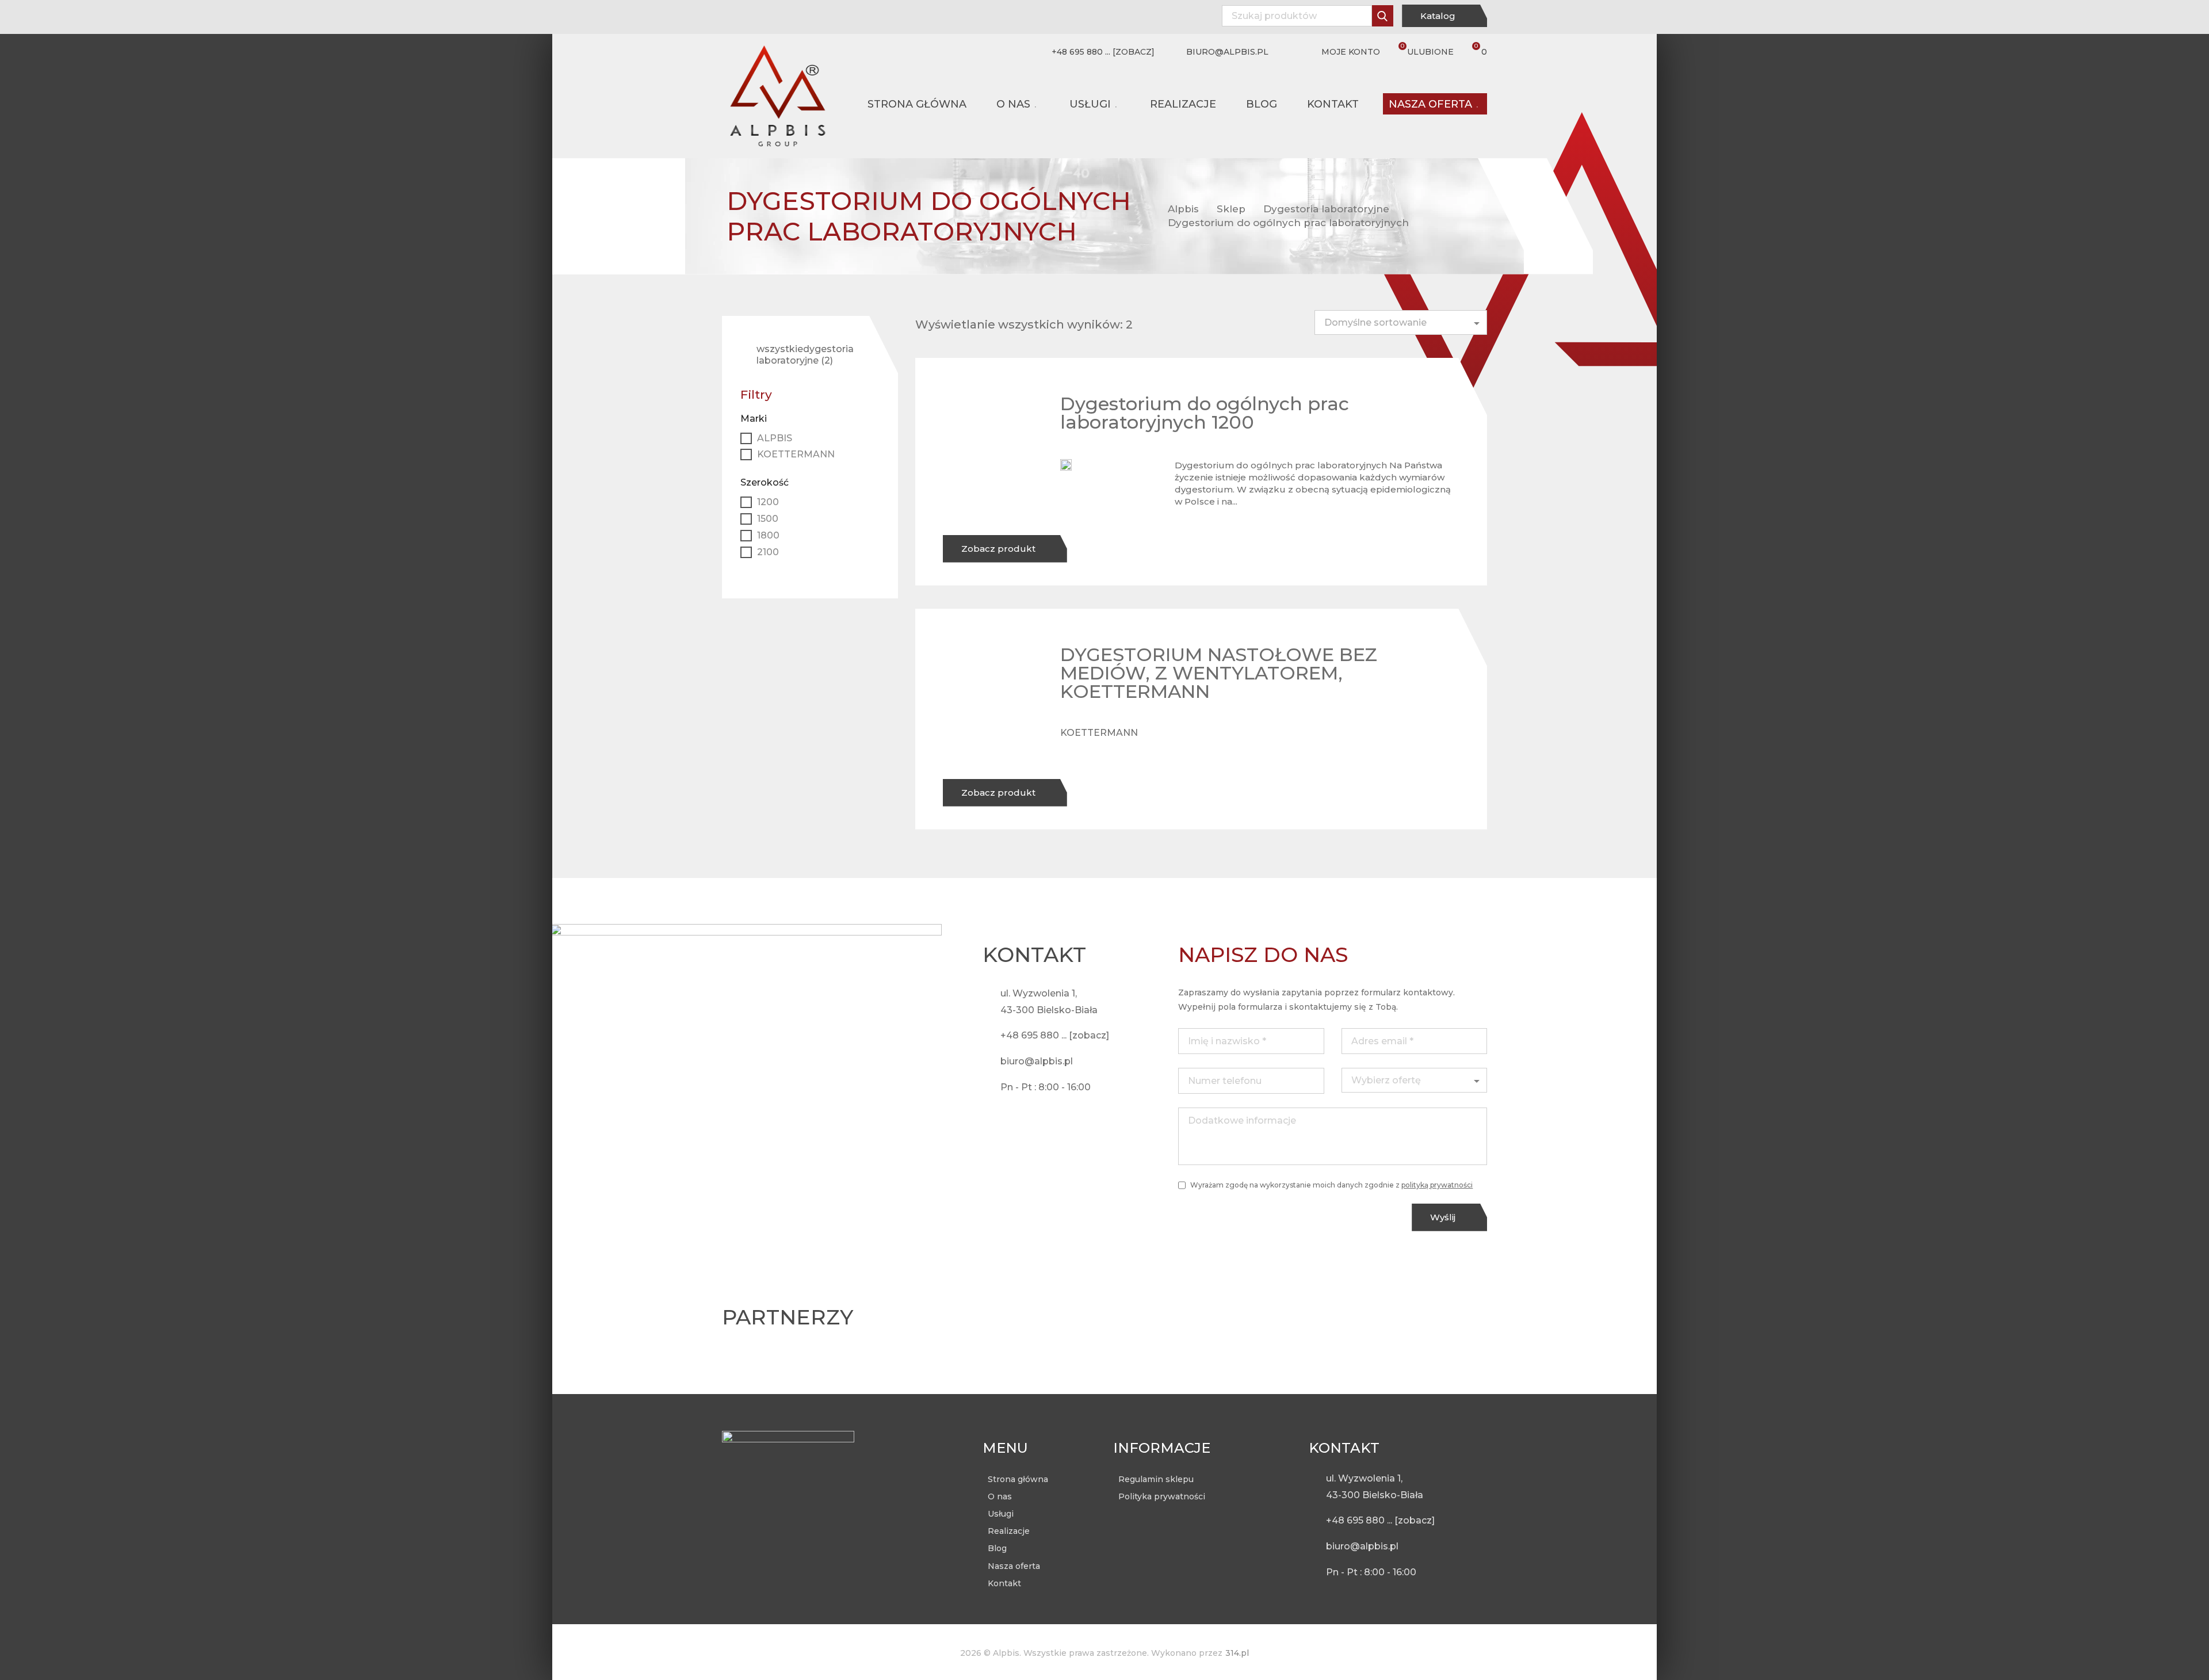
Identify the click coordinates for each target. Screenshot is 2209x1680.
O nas (1013, 104)
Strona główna (917, 104)
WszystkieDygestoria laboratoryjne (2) (805, 355)
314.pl (1237, 1653)
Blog (1262, 104)
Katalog (1439, 16)
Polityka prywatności (1162, 1496)
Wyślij (1444, 1217)
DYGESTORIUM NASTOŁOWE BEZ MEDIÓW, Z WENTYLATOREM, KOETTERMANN (1219, 673)
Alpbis (1183, 209)
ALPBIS (775, 438)
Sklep (1231, 209)
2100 (768, 552)
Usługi (1090, 104)
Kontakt (1333, 104)
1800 (768, 535)
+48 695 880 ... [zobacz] (1103, 52)
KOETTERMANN (1099, 733)
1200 (768, 502)
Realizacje (1183, 104)
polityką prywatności (1437, 1185)
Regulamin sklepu (1156, 1479)
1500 (768, 519)
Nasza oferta (1430, 104)
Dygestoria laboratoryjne (1326, 209)
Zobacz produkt (1000, 549)
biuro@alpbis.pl (1227, 52)
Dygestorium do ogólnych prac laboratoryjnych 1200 (1205, 413)
